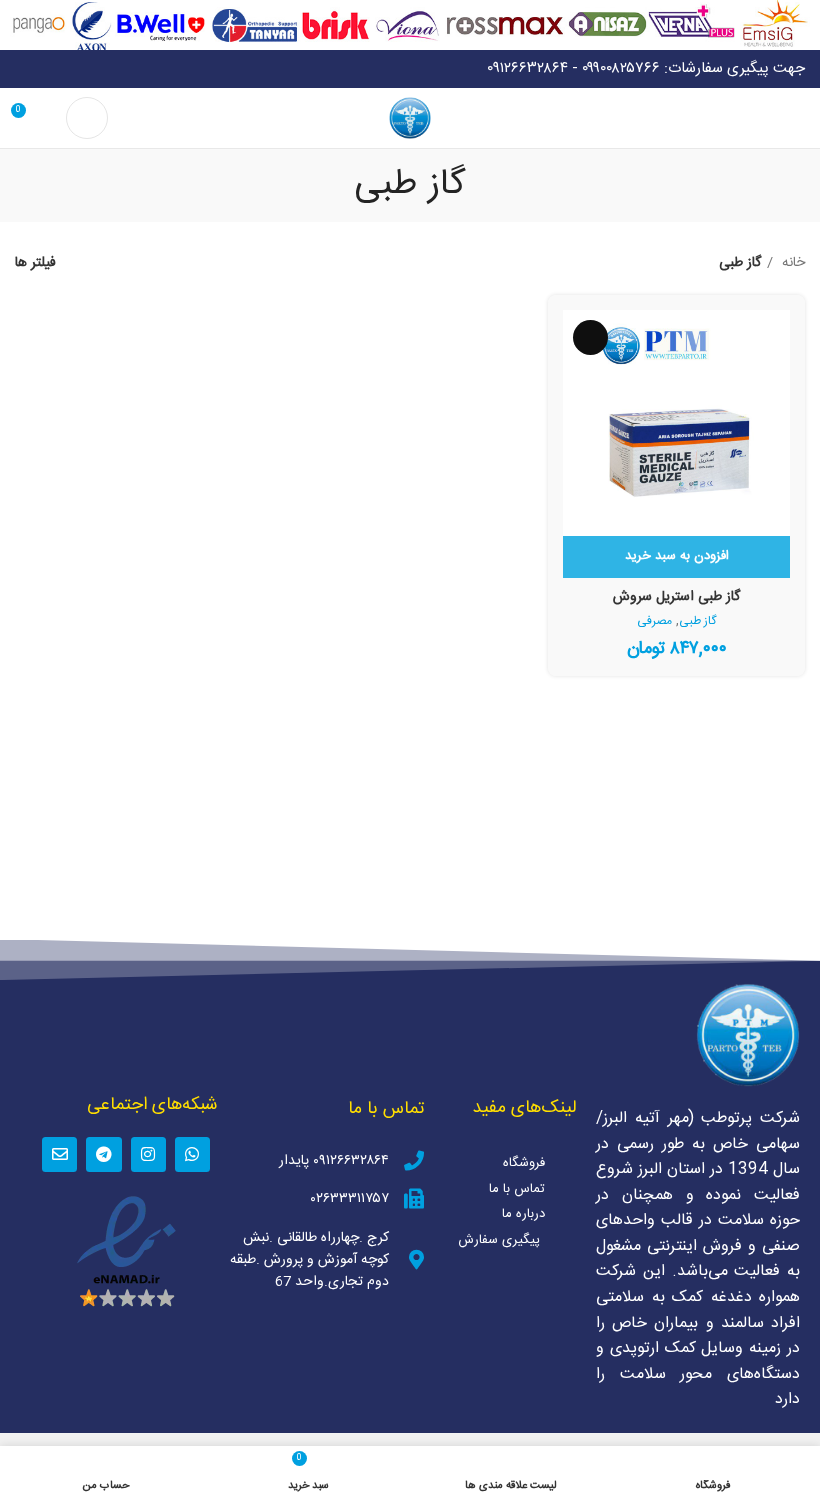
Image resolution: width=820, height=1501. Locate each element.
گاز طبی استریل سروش (676, 597)
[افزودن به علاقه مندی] (590, 337)
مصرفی (654, 621)
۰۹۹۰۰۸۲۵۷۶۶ (621, 68)
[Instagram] (148, 1154)
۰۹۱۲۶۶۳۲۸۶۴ (527, 68)
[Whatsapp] (192, 1154)
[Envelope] (59, 1154)
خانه (791, 263)
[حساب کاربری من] (87, 118)
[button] (676, 557)
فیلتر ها (35, 263)
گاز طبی (697, 621)
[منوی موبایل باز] (797, 118)
